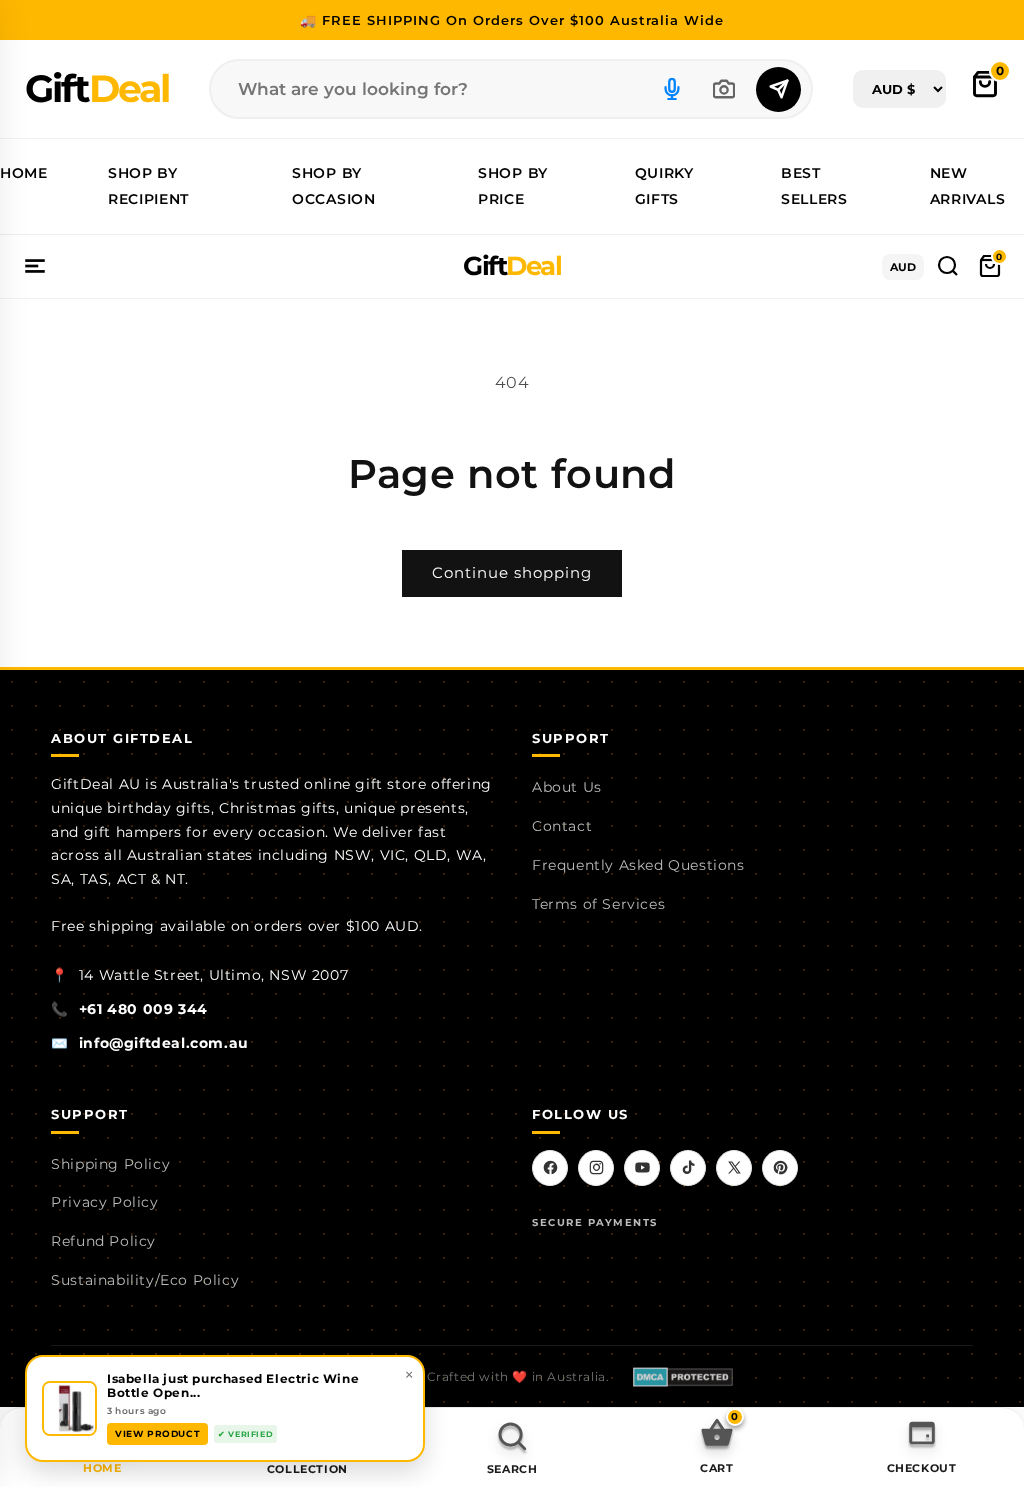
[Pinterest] (780, 1168)
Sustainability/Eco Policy (145, 1280)
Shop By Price (513, 185)
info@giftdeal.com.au (164, 1043)
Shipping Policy (110, 1164)
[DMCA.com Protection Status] (683, 1377)
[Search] (778, 89)
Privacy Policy (104, 1202)
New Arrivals (968, 185)
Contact (562, 826)
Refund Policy (103, 1241)
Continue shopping (512, 572)
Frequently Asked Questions (638, 865)
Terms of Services (598, 904)
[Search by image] (724, 89)
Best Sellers (814, 185)
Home (24, 173)
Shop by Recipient (148, 185)
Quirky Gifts (664, 185)
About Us (567, 787)
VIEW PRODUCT (157, 1433)
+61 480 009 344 (143, 1009)
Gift (97, 88)
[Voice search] (672, 89)
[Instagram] (596, 1168)
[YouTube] (642, 1168)
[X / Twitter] (734, 1168)
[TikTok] (688, 1168)
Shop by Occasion (334, 185)
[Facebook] (550, 1168)
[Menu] (35, 266)
